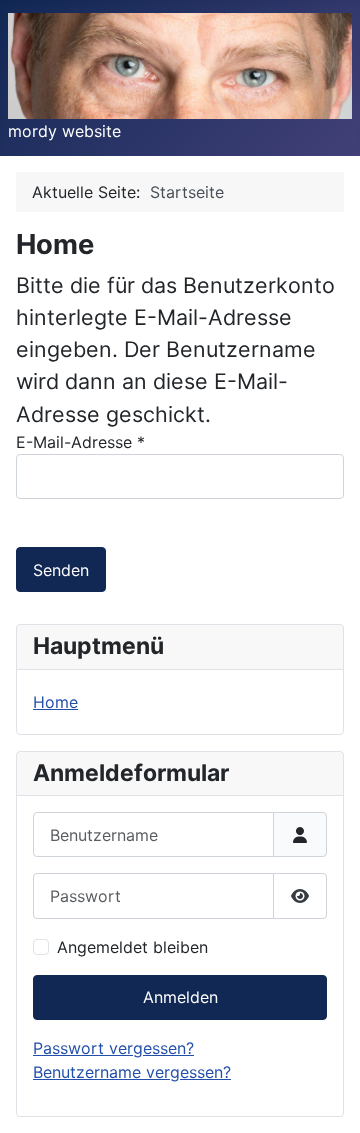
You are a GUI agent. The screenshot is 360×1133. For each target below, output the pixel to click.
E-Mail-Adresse (80, 442)
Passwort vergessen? (113, 1048)
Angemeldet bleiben (132, 947)
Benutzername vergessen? (132, 1072)
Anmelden (180, 997)
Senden (61, 570)
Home (55, 702)
